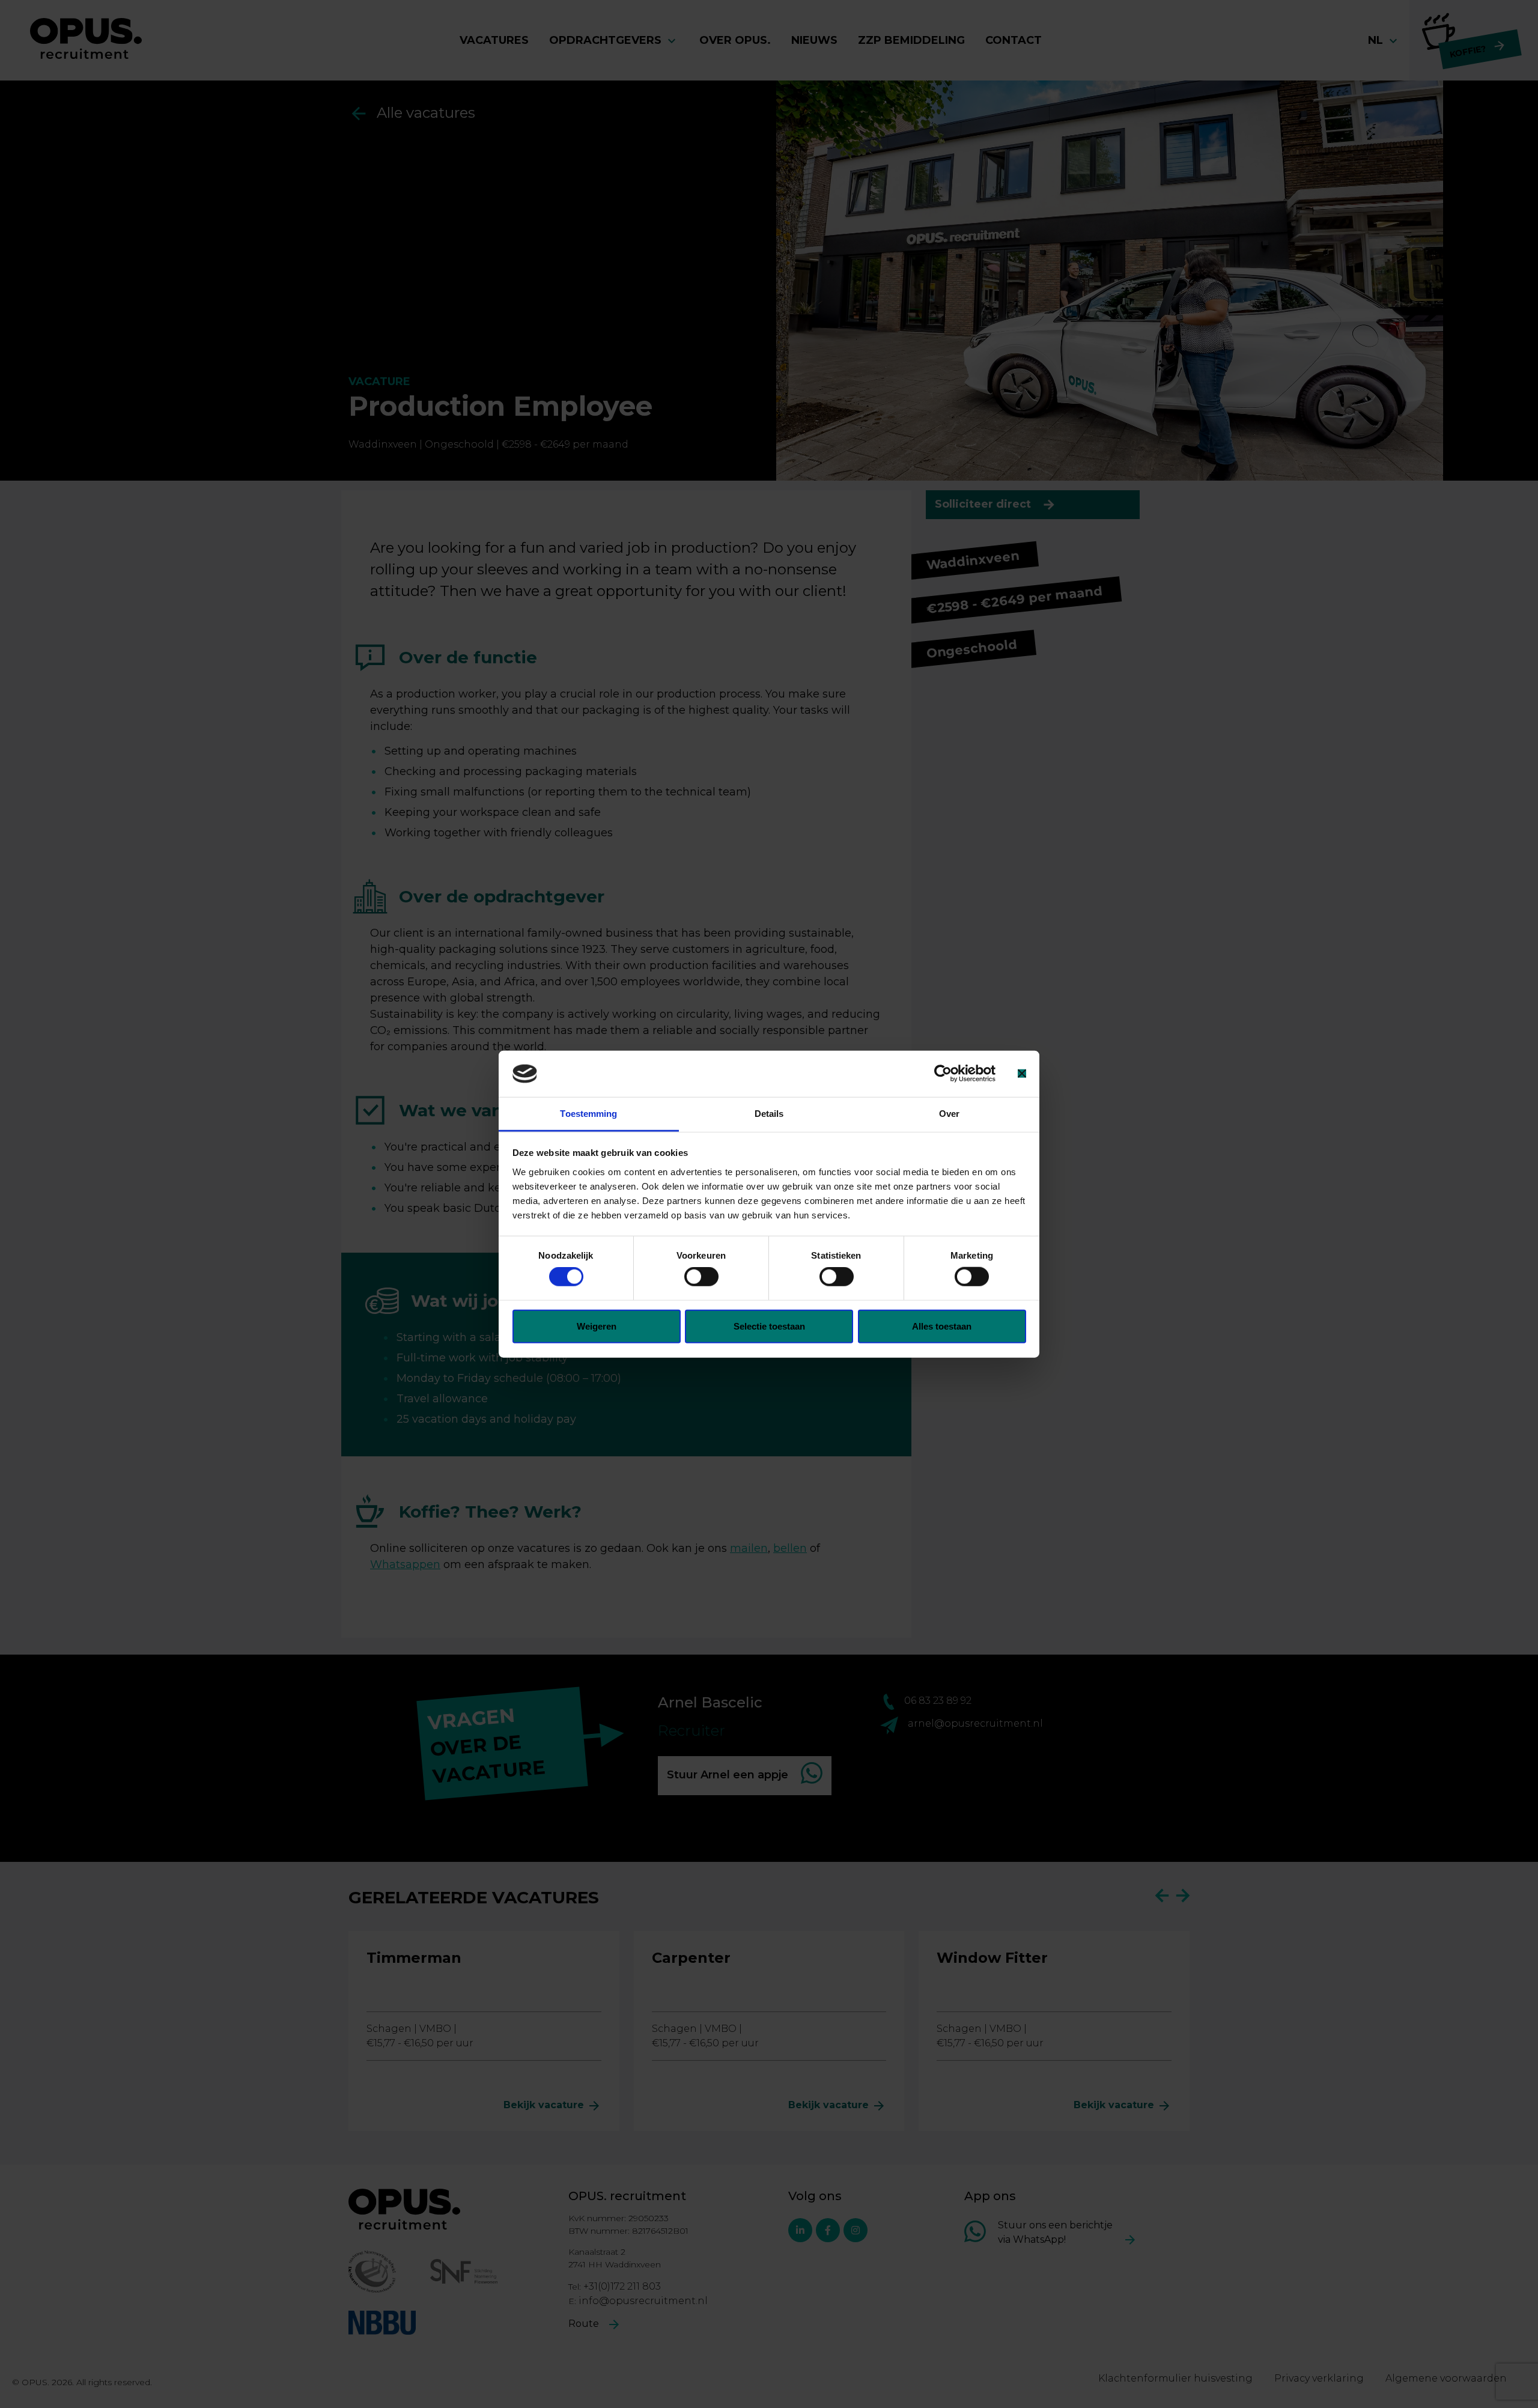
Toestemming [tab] (588, 1114)
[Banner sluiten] (1022, 1074)
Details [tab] (769, 1114)
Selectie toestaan (769, 1326)
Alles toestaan (942, 1326)
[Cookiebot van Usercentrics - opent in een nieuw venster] (943, 1074)
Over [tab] (949, 1114)
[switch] (701, 1277)
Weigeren (597, 1326)
